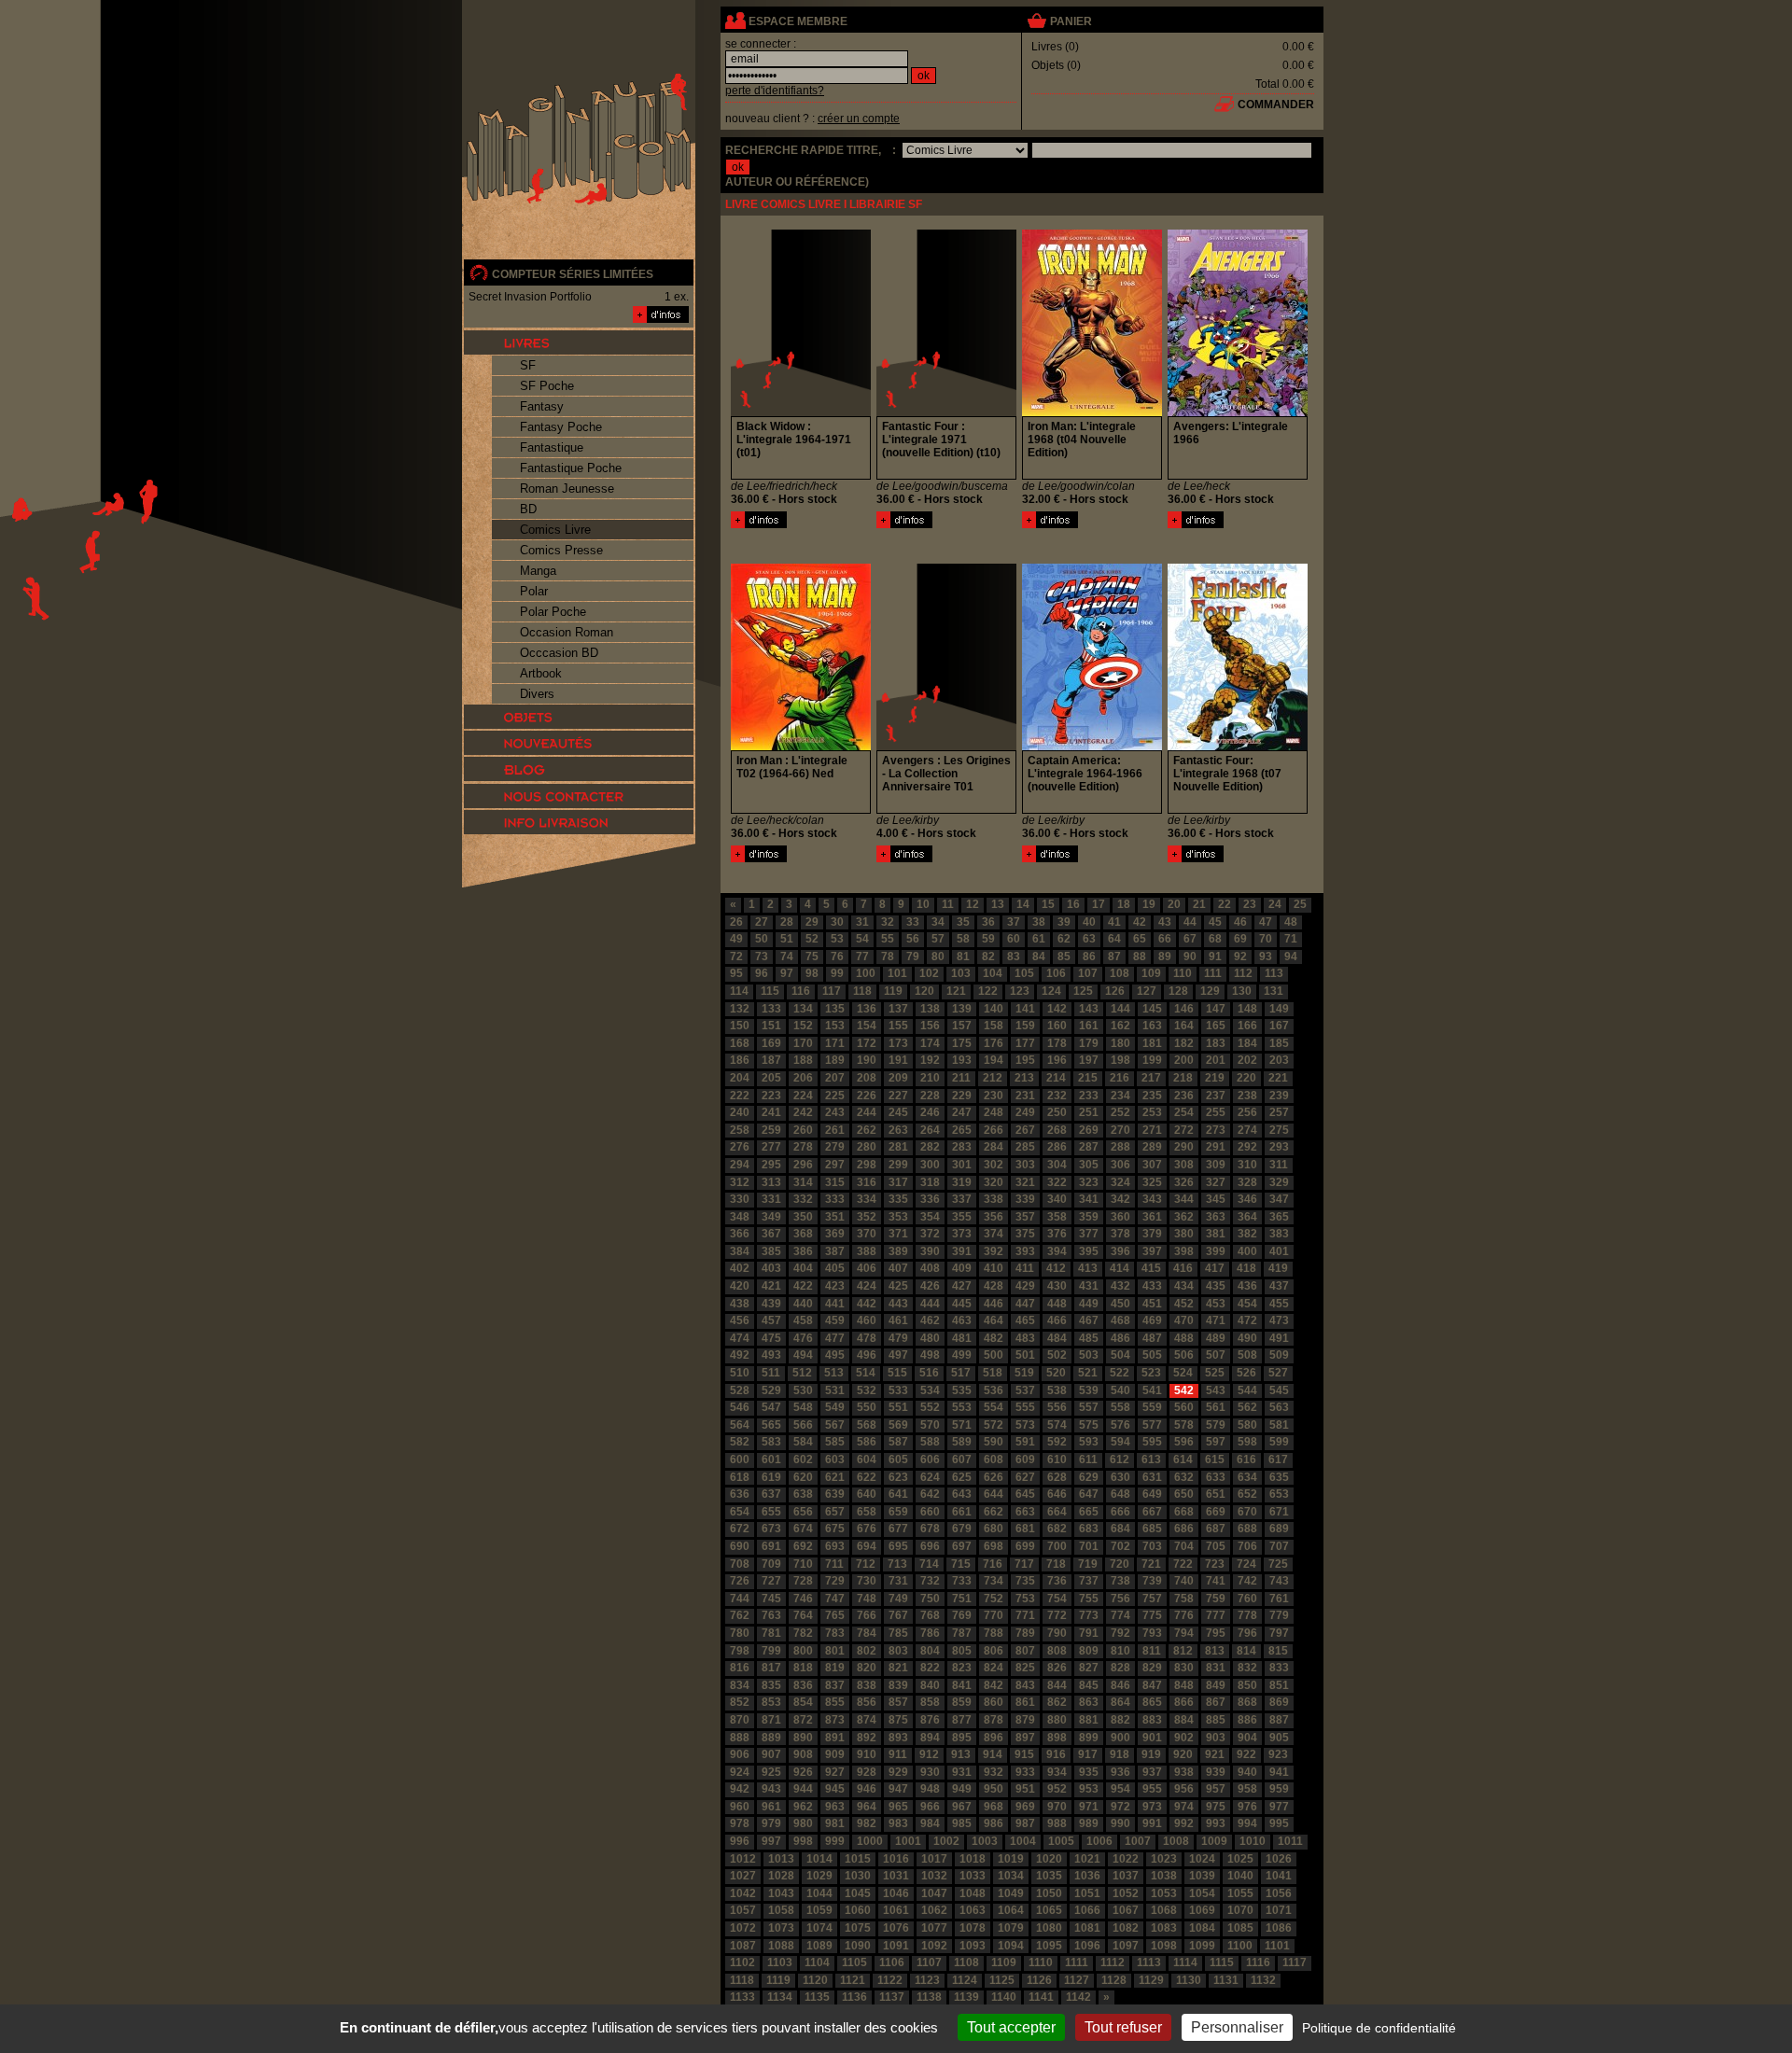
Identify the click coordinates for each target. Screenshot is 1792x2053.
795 (1216, 1633)
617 (1278, 1459)
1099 (1202, 1946)
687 (1216, 1529)
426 (930, 1286)
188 (803, 1060)
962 (803, 1807)
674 (803, 1529)
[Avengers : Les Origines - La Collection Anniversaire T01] (904, 859)
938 (1184, 1772)
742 (1247, 1581)
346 (1247, 1199)
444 (930, 1304)
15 (1048, 904)
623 (898, 1477)
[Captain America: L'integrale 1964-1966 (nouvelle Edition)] (1050, 859)
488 (1184, 1338)
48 (1291, 922)
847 (1152, 1685)
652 (1247, 1494)
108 (1120, 973)
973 (1152, 1807)
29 (812, 922)
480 (930, 1338)
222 (740, 1096)
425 (898, 1286)
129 (1210, 991)
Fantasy (542, 406)
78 (888, 957)
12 (973, 904)
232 (1057, 1096)
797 (1279, 1633)
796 (1247, 1633)
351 (835, 1217)
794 (1184, 1633)
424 (867, 1286)
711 (834, 1564)
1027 (743, 1876)
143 (1089, 1009)
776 (1184, 1615)
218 (1183, 1078)
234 (1120, 1096)
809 (1089, 1651)
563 (1279, 1407)
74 (787, 957)
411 (1025, 1268)
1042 (743, 1893)
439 (771, 1304)
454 (1247, 1304)
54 (862, 939)
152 (803, 1026)
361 (1152, 1217)
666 (1120, 1512)
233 (1089, 1096)
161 (1089, 1026)
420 (740, 1286)
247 (962, 1112)
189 (835, 1060)
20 (1174, 904)
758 (1184, 1599)
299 (898, 1165)
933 (1025, 1772)
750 (930, 1599)
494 (803, 1355)
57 (938, 939)
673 (771, 1529)
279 (835, 1147)
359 (1089, 1217)
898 (1057, 1738)
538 (1057, 1390)
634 (1247, 1477)
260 (803, 1130)
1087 (743, 1946)
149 (1279, 1009)
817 (771, 1668)
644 (994, 1494)
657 (835, 1512)
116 (801, 991)
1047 (934, 1893)
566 (803, 1425)
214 (1056, 1078)
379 (1152, 1234)
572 (994, 1425)
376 (1057, 1234)
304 (1057, 1165)
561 (1216, 1407)
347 (1279, 1199)
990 (1120, 1823)
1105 (854, 1962)
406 (867, 1268)
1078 (973, 1928)
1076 (896, 1928)
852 (740, 1702)
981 (835, 1823)
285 (1025, 1147)
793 (1152, 1633)
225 (835, 1096)
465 (1025, 1320)
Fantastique (552, 447)
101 (897, 973)
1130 (1189, 1980)
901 (1152, 1738)
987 (1025, 1823)
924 (740, 1772)
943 (771, 1789)
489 (1216, 1338)
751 (962, 1599)
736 (1057, 1581)
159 (1025, 1026)
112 (1243, 973)
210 (930, 1078)
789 (1025, 1633)
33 (913, 922)
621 (835, 1477)
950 (994, 1789)
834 (740, 1685)
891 (835, 1738)
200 (1184, 1060)
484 (1057, 1338)
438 (740, 1304)
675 (835, 1529)
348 (740, 1217)
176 (994, 1043)
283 (962, 1147)
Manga (538, 571)
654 (740, 1512)
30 (837, 922)
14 (1023, 904)
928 (867, 1772)
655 (771, 1512)
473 (1279, 1320)
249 (1025, 1112)
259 (771, 1130)
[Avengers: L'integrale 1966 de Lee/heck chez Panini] (1238, 412)
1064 (1011, 1910)
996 (740, 1841)
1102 (742, 1962)
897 (1025, 1738)
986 (994, 1823)
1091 (896, 1946)
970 (1057, 1807)
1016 (896, 1859)
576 (1120, 1425)
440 (803, 1304)
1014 (819, 1859)
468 (1120, 1320)
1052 (1126, 1893)
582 (740, 1442)
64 (1114, 939)
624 (930, 1477)
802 (867, 1651)
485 (1089, 1338)
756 (1120, 1599)
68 (1215, 939)
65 (1140, 939)
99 (837, 973)
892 (867, 1738)
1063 (973, 1910)
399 (1216, 1251)
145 (1152, 1009)
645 (1025, 1494)
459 (835, 1320)
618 (740, 1477)
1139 (966, 1997)
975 (1216, 1807)
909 (835, 1754)
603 (835, 1459)
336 (930, 1199)
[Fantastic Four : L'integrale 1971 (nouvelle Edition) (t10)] (904, 524)
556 (1057, 1407)
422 (803, 1286)
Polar (534, 591)
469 (1152, 1320)
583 (771, 1442)
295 (771, 1165)
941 (1279, 1772)
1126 (1039, 1980)
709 (771, 1564)
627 (1025, 1477)
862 (1057, 1702)
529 (771, 1390)
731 (898, 1581)
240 (740, 1112)
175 (962, 1043)
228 (930, 1096)
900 (1120, 1738)
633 (1216, 1477)
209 (898, 1078)
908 (803, 1754)
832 (1247, 1668)
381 (1216, 1234)
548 (803, 1407)
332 (803, 1199)
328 (1247, 1182)
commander (1276, 105)
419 (1278, 1268)
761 (1279, 1599)
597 (1216, 1442)
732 (930, 1581)
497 (898, 1355)
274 (1247, 1130)
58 (963, 939)
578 (1184, 1425)
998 (803, 1841)
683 (1089, 1529)
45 (1215, 922)
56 (913, 939)
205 (771, 1078)
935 (1089, 1772)
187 (771, 1060)
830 (1184, 1668)
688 (1247, 1529)
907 (771, 1754)
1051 (1087, 1893)
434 (1184, 1286)
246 (930, 1112)
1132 (1263, 1980)
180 (1120, 1043)
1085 (1240, 1928)
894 (930, 1738)
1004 (1023, 1841)
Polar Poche (553, 612)
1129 (1151, 1980)
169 (771, 1043)
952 (1057, 1789)
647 (1089, 1494)
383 (1279, 1234)
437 (1279, 1286)
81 (963, 957)
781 (771, 1633)
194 (994, 1060)
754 (1057, 1599)
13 (998, 904)
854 (803, 1702)
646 (1057, 1494)
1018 (973, 1859)
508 (1247, 1355)
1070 (1240, 1910)
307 (1152, 1165)
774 (1120, 1615)
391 (962, 1251)
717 (1024, 1564)
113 (1274, 973)
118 (862, 991)
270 (1120, 1130)
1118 (742, 1980)
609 (1025, 1459)
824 (994, 1668)
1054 (1202, 1893)
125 (1083, 991)
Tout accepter (1011, 2027)
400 (1247, 1251)
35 (963, 922)
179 (1089, 1043)
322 (1057, 1182)
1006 (1099, 1841)
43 (1165, 922)
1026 (1279, 1859)
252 (1120, 1112)
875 (898, 1720)
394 (1057, 1251)
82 (988, 957)
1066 (1087, 1910)
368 (803, 1234)
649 (1152, 1494)
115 (770, 991)
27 (762, 922)
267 (1025, 1130)
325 (1152, 1182)
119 (893, 991)
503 (1089, 1355)
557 (1089, 1407)
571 (962, 1425)
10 (923, 904)
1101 (1277, 1946)
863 (1089, 1702)
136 (867, 1009)
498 (930, 1355)
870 (740, 1720)
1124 (965, 1980)
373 (962, 1234)
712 (866, 1564)
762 (740, 1615)
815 (1278, 1651)
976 (1247, 1807)
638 (803, 1494)
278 (803, 1147)
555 (1025, 1407)
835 (771, 1685)
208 (867, 1078)
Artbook (541, 673)
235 (1152, 1096)
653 (1279, 1494)
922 (1246, 1754)
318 (930, 1182)
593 (1089, 1442)
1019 (1011, 1859)
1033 (973, 1876)
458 (803, 1320)
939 (1216, 1772)
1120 (815, 1980)
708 (740, 1564)
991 (1152, 1823)
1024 (1202, 1859)
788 (994, 1633)
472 (1247, 1320)
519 (1024, 1373)
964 (867, 1807)
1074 (819, 1928)
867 (1216, 1702)
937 (1152, 1772)
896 (994, 1738)
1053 (1164, 1893)
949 (962, 1789)
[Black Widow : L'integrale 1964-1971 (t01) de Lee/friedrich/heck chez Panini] (801, 412)
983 (898, 1823)
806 (994, 1651)
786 (930, 1633)
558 (1120, 1407)
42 (1140, 922)
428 (994, 1286)
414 (1120, 1268)
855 (835, 1702)
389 (898, 1251)
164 (1184, 1026)
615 (1215, 1459)
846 (1120, 1685)
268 (1057, 1130)
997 (771, 1841)
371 (898, 1234)
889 (771, 1738)
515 (897, 1373)
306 (1120, 1165)
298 (867, 1165)
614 (1183, 1459)
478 (867, 1338)
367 (771, 1234)
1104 (817, 1962)
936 (1120, 1772)
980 (803, 1823)
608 (994, 1459)
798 (740, 1651)
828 (1120, 1668)
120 (924, 991)
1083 (1164, 1928)
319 (962, 1182)
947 (898, 1789)
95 (736, 973)
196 (1057, 1060)
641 (898, 1494)
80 (938, 957)
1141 (1041, 1997)
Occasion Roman (567, 632)
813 (1215, 1651)
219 (1215, 1078)
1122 (890, 1980)
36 (988, 922)
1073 (781, 1928)
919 (1151, 1754)
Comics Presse (561, 550)
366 (740, 1234)
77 (862, 957)
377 (1089, 1234)
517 (961, 1373)
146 (1184, 1009)
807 (1025, 1651)
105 (1024, 973)
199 (1152, 1060)
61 (1039, 939)
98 (812, 973)
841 (962, 1685)
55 (888, 939)
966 (930, 1807)
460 (867, 1320)
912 (929, 1754)
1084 (1202, 1928)
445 (962, 1304)
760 (1247, 1599)
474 (740, 1338)
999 (835, 1841)
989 (1089, 1823)
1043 (781, 1893)
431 (1089, 1286)
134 (803, 1009)
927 (835, 1772)
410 (994, 1268)
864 (1120, 1702)
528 (740, 1390)
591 (1025, 1442)
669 (1216, 1512)
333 (835, 1199)
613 (1151, 1459)
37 (1014, 922)
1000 (870, 1841)
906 (740, 1754)
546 (740, 1407)
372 (930, 1234)
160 (1057, 1026)
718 (1056, 1564)
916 (1056, 1754)
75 (812, 957)
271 (1152, 1130)
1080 (1049, 1928)
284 (994, 1147)
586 (867, 1442)
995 (1279, 1823)
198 (1120, 1060)
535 (962, 1390)
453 (1216, 1304)
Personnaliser (1237, 2027)
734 (994, 1581)
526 (1246, 1373)
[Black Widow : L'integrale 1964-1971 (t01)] (759, 524)
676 (867, 1529)
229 (962, 1096)
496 (867, 1355)
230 (994, 1096)
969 (1025, 1807)
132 (740, 1009)
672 (740, 1529)
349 (771, 1217)
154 (867, 1026)
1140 (1004, 1997)
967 (962, 1807)
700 (1057, 1546)
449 (1089, 1304)
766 (867, 1615)
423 (835, 1286)
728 (803, 1581)
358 (1057, 1217)
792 (1120, 1633)
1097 (1126, 1946)
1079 (1011, 1928)
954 (1120, 1789)
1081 (1087, 1928)
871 (771, 1720)
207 (835, 1078)
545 (1279, 1390)
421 (771, 1286)
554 (994, 1407)
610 (1057, 1459)
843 (1025, 1685)
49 (736, 939)
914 (993, 1754)
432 (1120, 1286)
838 (867, 1685)
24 (1275, 904)
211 (961, 1078)
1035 (1049, 1876)
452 (1184, 1304)
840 (930, 1685)
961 (771, 1807)
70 (1266, 939)
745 (771, 1599)
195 (1025, 1060)
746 (803, 1599)
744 (740, 1599)
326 (1184, 1182)
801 (835, 1651)
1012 (743, 1859)
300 (930, 1165)
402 (740, 1268)
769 (962, 1615)
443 (898, 1304)
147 (1216, 1009)
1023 (1164, 1859)
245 (898, 1112)
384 (740, 1251)
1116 (1258, 1962)
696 (930, 1546)
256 (1247, 1112)
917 (1088, 1754)
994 (1247, 1823)
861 (1025, 1702)
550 (867, 1407)
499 (962, 1355)
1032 (934, 1876)
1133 (742, 1997)
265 (962, 1130)
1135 (817, 1997)
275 (1279, 1130)
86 (1089, 957)
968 (994, 1807)
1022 (1126, 1859)
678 (930, 1529)
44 (1190, 922)
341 (1089, 1199)
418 (1246, 1268)
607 (962, 1459)
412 (1056, 1268)
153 (835, 1026)
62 (1064, 939)
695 (898, 1546)
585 (835, 1442)
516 (929, 1373)
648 (1120, 1494)
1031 (896, 1876)
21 (1199, 904)
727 (771, 1581)
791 (1089, 1633)
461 (898, 1320)
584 (803, 1442)
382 (1247, 1234)
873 (835, 1720)
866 (1184, 1702)
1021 (1087, 1859)
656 (803, 1512)
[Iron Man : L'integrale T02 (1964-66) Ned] (759, 859)
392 (994, 1251)
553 (962, 1407)
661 (962, 1512)
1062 (934, 1910)
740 (1184, 1581)
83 (1014, 957)
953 (1089, 1789)
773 (1089, 1615)
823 (962, 1668)
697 (962, 1546)
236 (1184, 1096)
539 (1089, 1390)
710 (803, 1564)
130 (1242, 991)
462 (930, 1320)
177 (1025, 1043)
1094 (1011, 1946)
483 (1025, 1338)
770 (994, 1615)
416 (1183, 1268)
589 (962, 1442)
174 (930, 1043)
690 (740, 1546)
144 (1120, 1009)
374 (994, 1234)
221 (1278, 1078)
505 (1152, 1355)
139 (962, 1009)
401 (1279, 1251)
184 (1247, 1043)
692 (803, 1546)
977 (1279, 1807)
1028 (781, 1876)
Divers (537, 694)
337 (962, 1199)
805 (962, 1651)
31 (862, 922)
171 (835, 1043)
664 (1057, 1512)
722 (1183, 1564)
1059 (819, 1910)
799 (771, 1651)
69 (1240, 939)
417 (1215, 1268)
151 (771, 1026)
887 (1279, 1720)
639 (835, 1494)
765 (835, 1615)
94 (1291, 957)
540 (1120, 1390)
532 (867, 1390)
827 (1089, 1668)
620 (803, 1477)
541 (1152, 1390)
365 (1279, 1217)
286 (1057, 1147)
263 (898, 1130)
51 (787, 939)
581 (1279, 1425)
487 (1152, 1338)
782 (803, 1633)
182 (1184, 1043)
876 (930, 1720)
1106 (892, 1962)
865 (1152, 1702)
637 (771, 1494)
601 (771, 1459)
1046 (896, 1893)
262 (867, 1130)
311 (1279, 1165)
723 (1215, 1564)
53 (837, 939)
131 (1274, 991)
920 (1183, 1754)
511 (771, 1373)
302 (994, 1165)
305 (1089, 1165)
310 (1247, 1165)
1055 (1240, 1893)
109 (1151, 973)
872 (803, 1720)
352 (867, 1217)
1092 (934, 1946)
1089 (819, 1946)
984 (930, 1823)
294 (740, 1165)
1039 (1202, 1876)
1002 (946, 1841)
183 (1216, 1043)
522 (1120, 1373)
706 (1247, 1546)
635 (1279, 1477)
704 (1184, 1546)
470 (1184, 1320)
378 (1120, 1234)
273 (1216, 1130)
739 (1152, 1581)
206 (803, 1078)
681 (1025, 1529)
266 (994, 1130)
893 (898, 1738)
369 (835, 1234)
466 (1057, 1320)
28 (787, 922)
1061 (896, 1910)
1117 (1295, 1962)
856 (867, 1702)
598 (1247, 1442)
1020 (1049, 1859)
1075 (858, 1928)
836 (803, 1685)
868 (1247, 1702)
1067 (1126, 1910)
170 (803, 1043)
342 (1120, 1199)
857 (898, 1702)
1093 (973, 1946)
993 (1216, 1823)
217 (1151, 1078)
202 (1247, 1060)
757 (1152, 1599)
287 (1089, 1147)
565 (771, 1425)
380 (1184, 1234)
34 (938, 922)
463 (962, 1320)
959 (1279, 1789)
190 (867, 1060)
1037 (1126, 1876)
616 (1246, 1459)
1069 (1202, 1910)
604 (867, 1459)
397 (1152, 1251)
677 (898, 1529)
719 (1088, 1564)
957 (1216, 1789)
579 (1216, 1425)
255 (1216, 1112)
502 (1057, 1355)
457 (771, 1320)
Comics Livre (555, 530)
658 (867, 1512)
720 (1120, 1564)
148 (1247, 1009)
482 (994, 1338)
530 (803, 1390)
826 (1057, 1668)
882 (1120, 1720)
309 (1216, 1165)
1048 (973, 1893)
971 (1089, 1807)
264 (930, 1130)
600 (740, 1459)
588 (930, 1442)
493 (771, 1355)
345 (1216, 1199)
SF (528, 365)
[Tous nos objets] (579, 717)
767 (898, 1615)
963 (835, 1807)
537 (1025, 1390)
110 (1183, 973)
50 (762, 939)
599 (1279, 1442)
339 (1025, 1199)
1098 (1164, 1946)
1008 (1176, 1841)
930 (930, 1772)
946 (867, 1789)
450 (1120, 1304)
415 (1151, 1268)
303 (1025, 1165)
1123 (927, 1980)
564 (740, 1425)
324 (1120, 1182)
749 (898, 1599)
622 (867, 1477)
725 (1278, 1564)
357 (1025, 1217)
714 (929, 1564)
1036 (1087, 1876)
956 (1184, 1789)
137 (898, 1009)
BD (528, 509)
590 (994, 1442)
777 (1216, 1615)
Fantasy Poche (561, 427)
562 (1247, 1407)
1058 (781, 1910)
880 (1057, 1720)
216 (1120, 1078)
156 (930, 1026)
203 (1279, 1060)
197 (1089, 1060)
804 (930, 1651)
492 (740, 1355)
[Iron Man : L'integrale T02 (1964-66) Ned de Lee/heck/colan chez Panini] (801, 747)
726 (740, 1581)
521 (1088, 1373)
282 (930, 1147)
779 (1279, 1615)
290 (1184, 1147)
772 (1057, 1615)
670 (1247, 1512)
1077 (934, 1928)
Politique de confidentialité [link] (1379, 2028)
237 (1216, 1096)
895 (962, 1738)
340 (1057, 1199)
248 (994, 1112)
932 (994, 1772)
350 (803, 1217)
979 (771, 1823)
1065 (1049, 1910)
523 (1151, 1373)
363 (1216, 1217)
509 (1279, 1355)
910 (867, 1754)
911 (898, 1754)
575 (1089, 1425)
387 (835, 1251)
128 (1178, 991)
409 (962, 1268)
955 (1152, 1789)
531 (835, 1390)
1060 (858, 1910)
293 (1279, 1147)
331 (771, 1199)
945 (835, 1789)
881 (1089, 1720)
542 (1184, 1390)
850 (1247, 1685)
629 (1089, 1477)
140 (994, 1009)
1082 (1126, 1928)
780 (740, 1633)
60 (1014, 939)
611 (1088, 1459)
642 (930, 1494)
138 (930, 1009)
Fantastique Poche (571, 468)
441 (835, 1304)
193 (962, 1060)
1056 (1279, 1893)
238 (1247, 1096)
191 (898, 1060)
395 (1089, 1251)
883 (1152, 1720)
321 (1025, 1182)
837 (835, 1685)
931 (962, 1772)
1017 (934, 1859)
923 (1278, 1754)
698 (994, 1546)
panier (1071, 21)
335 (898, 1199)
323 (1089, 1182)
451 (1152, 1304)
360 (1120, 1217)
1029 (819, 1876)
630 (1120, 1477)
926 (803, 1772)
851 (1279, 1685)
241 (771, 1112)
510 (740, 1373)
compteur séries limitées (573, 274)
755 (1089, 1599)
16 (1073, 904)
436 (1247, 1286)
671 (1279, 1512)
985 (962, 1823)
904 (1247, 1738)
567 (835, 1425)
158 (994, 1026)
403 (771, 1268)
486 (1120, 1338)
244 (867, 1112)
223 (771, 1096)
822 (930, 1668)
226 (867, 1096)
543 (1216, 1390)
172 (867, 1043)
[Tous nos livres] (579, 342)
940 (1247, 1772)
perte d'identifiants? (775, 91)
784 (867, 1633)
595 (1152, 1442)
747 (835, 1599)
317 (898, 1182)
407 (898, 1268)
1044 (819, 1893)
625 (962, 1477)
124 (1051, 991)
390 (930, 1251)
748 (867, 1599)
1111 (1077, 1962)
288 (1120, 1147)
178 (1057, 1043)
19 (1149, 904)
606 (930, 1459)
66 (1165, 939)
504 (1120, 1355)
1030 (858, 1876)
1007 (1138, 1841)
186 (740, 1060)
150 (740, 1026)
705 (1216, 1546)
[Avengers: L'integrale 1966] (1196, 524)
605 (898, 1459)
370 (867, 1234)
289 (1152, 1147)
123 (1020, 991)
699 (1025, 1546)
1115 (1222, 1962)
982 (867, 1823)
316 (867, 1182)
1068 (1164, 1910)
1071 (1279, 1910)
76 (837, 957)
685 (1152, 1529)
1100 (1240, 1946)
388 (867, 1251)
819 (835, 1668)
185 (1279, 1043)
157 (962, 1026)
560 (1184, 1407)
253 (1152, 1112)
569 (898, 1425)
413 (1088, 1268)
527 (1278, 1373)
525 (1215, 1373)
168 (740, 1043)
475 (771, 1338)
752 (994, 1599)
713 (897, 1564)
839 (898, 1685)
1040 (1240, 1876)
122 (988, 991)
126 (1115, 991)
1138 (929, 1997)
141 (1025, 1009)
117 (832, 991)
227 (898, 1096)
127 (1147, 991)
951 (1025, 1789)
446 (994, 1304)
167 (1279, 1026)
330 (740, 1199)
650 (1184, 1494)
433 (1152, 1286)
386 (803, 1251)
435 (1216, 1286)
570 (930, 1425)
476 (803, 1338)
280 (867, 1147)
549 (835, 1407)
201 (1216, 1060)
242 (803, 1112)
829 (1152, 1668)
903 (1216, 1738)
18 (1124, 904)
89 (1165, 957)
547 (771, 1407)
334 (867, 1199)
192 (930, 1060)
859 (962, 1702)
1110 (1041, 1962)
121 (956, 991)
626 (994, 1477)
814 (1246, 1651)
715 (961, 1564)
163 (1152, 1026)
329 (1279, 1182)
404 (803, 1268)
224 (803, 1096)
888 (740, 1738)
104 (993, 973)
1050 (1049, 1893)
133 (771, 1009)
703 (1152, 1546)
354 (930, 1217)
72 (736, 957)
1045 (858, 1893)
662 (994, 1512)
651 (1216, 1494)
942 (740, 1789)
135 (835, 1009)
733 (962, 1581)
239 (1279, 1096)
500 (994, 1355)
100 (866, 973)
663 (1025, 1512)
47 (1266, 922)
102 (929, 973)
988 (1057, 1823)
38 (1039, 922)
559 (1152, 1407)
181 (1152, 1043)
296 (803, 1165)
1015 (858, 1859)
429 (1025, 1286)
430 (1057, 1286)
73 (762, 957)
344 (1184, 1199)
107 (1088, 973)
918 (1120, 1754)
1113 (1149, 1962)
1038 (1164, 1876)
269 (1089, 1130)
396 (1120, 1251)
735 (1025, 1581)
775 (1152, 1615)
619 (771, 1477)
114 (739, 991)
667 (1152, 1512)
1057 (743, 1910)
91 (1215, 957)
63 (1089, 939)
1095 (1049, 1946)
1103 (780, 1962)
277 (771, 1147)
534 (930, 1390)
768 (930, 1615)
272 (1184, 1130)
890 (803, 1738)
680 (994, 1529)
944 (803, 1789)
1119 (778, 1980)
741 (1216, 1581)
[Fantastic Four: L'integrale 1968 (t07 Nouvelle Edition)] (1196, 859)
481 (962, 1338)
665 (1089, 1512)
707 (1279, 1546)
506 (1184, 1355)
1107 (929, 1962)
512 (802, 1373)
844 (1057, 1685)
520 (1056, 1373)
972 (1120, 1807)
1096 (1087, 1946)
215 (1088, 1078)
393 (1025, 1251)
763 (771, 1615)
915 (1024, 1754)
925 (771, 1772)
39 (1064, 922)
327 (1216, 1182)
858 (930, 1702)
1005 (1061, 1841)
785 (898, 1633)
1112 (1113, 1962)
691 (771, 1546)
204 (740, 1078)
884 (1184, 1720)
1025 (1240, 1859)
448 (1057, 1304)
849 (1216, 1685)
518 (993, 1373)
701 (1089, 1546)
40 (1089, 922)
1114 (1185, 1962)
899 (1089, 1738)
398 (1184, 1251)
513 (834, 1373)
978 (740, 1823)
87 (1114, 957)
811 (1152, 1651)
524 (1183, 1373)
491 (1279, 1338)
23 (1250, 904)
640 (867, 1494)
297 (835, 1165)
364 (1247, 1217)
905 (1279, 1738)
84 (1039, 957)
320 (994, 1182)
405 (835, 1268)
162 (1120, 1026)
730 (867, 1581)
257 (1279, 1112)
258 (740, 1130)
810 (1120, 1651)
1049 (1011, 1893)
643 (962, 1494)
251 (1089, 1112)
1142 (1078, 1997)
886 (1247, 1720)
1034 (1011, 1876)
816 (740, 1668)
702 (1120, 1546)
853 (771, 1702)
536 (994, 1390)
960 (740, 1807)
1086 (1279, 1928)
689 (1279, 1529)
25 (1300, 904)
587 (898, 1442)
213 (1024, 1078)
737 (1089, 1581)
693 (835, 1546)
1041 (1279, 1876)
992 (1184, 1823)
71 (1291, 939)
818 (803, 1668)
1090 (858, 1946)
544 (1247, 1390)
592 (1057, 1442)
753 (1025, 1599)
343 (1152, 1199)
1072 (743, 1928)
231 (1025, 1096)
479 (898, 1338)
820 (867, 1668)
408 (930, 1268)
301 (962, 1165)
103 (961, 973)
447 (1025, 1304)
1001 (908, 1841)
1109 (1004, 1962)
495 (835, 1355)
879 (1025, 1720)
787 (962, 1633)
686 (1184, 1529)
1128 (1114, 1980)
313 (771, 1182)
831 (1216, 1668)
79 (913, 957)
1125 (1002, 1980)
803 (898, 1651)
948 (930, 1789)
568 (867, 1425)
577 (1152, 1425)
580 (1247, 1425)
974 (1184, 1807)
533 (898, 1390)
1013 (781, 1859)
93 (1266, 957)
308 (1184, 1165)
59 (988, 939)
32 (888, 922)
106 (1056, 973)
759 (1216, 1599)
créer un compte (859, 119)
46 (1240, 922)
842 (994, 1685)
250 (1057, 1112)
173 (898, 1043)
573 (1025, 1425)
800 (803, 1651)
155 (898, 1026)
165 (1216, 1026)
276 (740, 1147)
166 (1247, 1026)
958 (1247, 1789)
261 (835, 1130)
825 (1025, 1668)
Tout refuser (1123, 2027)
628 (1057, 1477)
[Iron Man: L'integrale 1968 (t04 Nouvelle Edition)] (1050, 524)
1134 (780, 1997)
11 (948, 904)
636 (740, 1494)
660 (930, 1512)
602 (803, 1459)
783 (835, 1633)
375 (1025, 1234)
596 (1184, 1442)
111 (1213, 973)
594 (1120, 1442)
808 (1057, 1651)
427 (962, 1286)
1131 (1226, 1980)
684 (1120, 1529)
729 (835, 1581)
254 (1184, 1112)
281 (898, 1147)
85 (1064, 957)
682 (1057, 1529)
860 (994, 1702)
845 (1089, 1685)
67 (1190, 939)
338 (994, 1199)
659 (898, 1512)
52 (812, 939)
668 (1184, 1512)
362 (1184, 1217)
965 (898, 1807)
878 (994, 1720)
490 (1247, 1338)
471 (1216, 1320)
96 (762, 973)
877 (962, 1720)
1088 (781, 1946)
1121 (853, 1980)
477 (835, 1338)
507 (1216, 1355)
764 (803, 1615)
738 (1120, 1581)
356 (994, 1217)
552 (930, 1407)
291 (1216, 1147)
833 (1279, 1668)
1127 (1077, 1980)
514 (866, 1373)
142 (1057, 1009)
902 (1184, 1738)
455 (1279, 1304)
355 (962, 1217)
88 (1140, 957)
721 (1151, 1564)
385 (771, 1251)
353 (898, 1217)
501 (1025, 1355)
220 (1246, 1078)
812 (1183, 1651)
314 (803, 1182)
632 (1184, 1477)
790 (1057, 1633)
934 (1057, 1772)
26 (736, 922)
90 (1190, 957)
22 (1225, 904)
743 (1279, 1581)
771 (1025, 1615)
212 (993, 1078)
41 (1114, 922)
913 (961, 1754)
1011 (1290, 1841)
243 (835, 1112)
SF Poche (547, 386)
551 (898, 1407)
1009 (1214, 1841)
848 (1184, 1685)
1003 (985, 1841)
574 (1057, 1425)
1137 (892, 1997)
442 (867, 1304)
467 (1089, 1320)
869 (1279, 1702)
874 (867, 1720)
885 (1216, 1720)
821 (898, 1668)
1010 (1253, 1841)
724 (1246, 1564)
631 (1152, 1477)
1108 (966, 1962)
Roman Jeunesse (567, 489)
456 (740, 1320)
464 (994, 1320)
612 (1120, 1459)
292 (1247, 1147)
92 (1240, 957)
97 (787, 973)
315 (835, 1182)
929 (898, 1772)
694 (867, 1546)
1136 (854, 1997)
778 (1247, 1615)
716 (993, 1564)
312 (740, 1182)
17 (1099, 904)
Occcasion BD (559, 653)
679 (962, 1529)
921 (1215, 1754)
